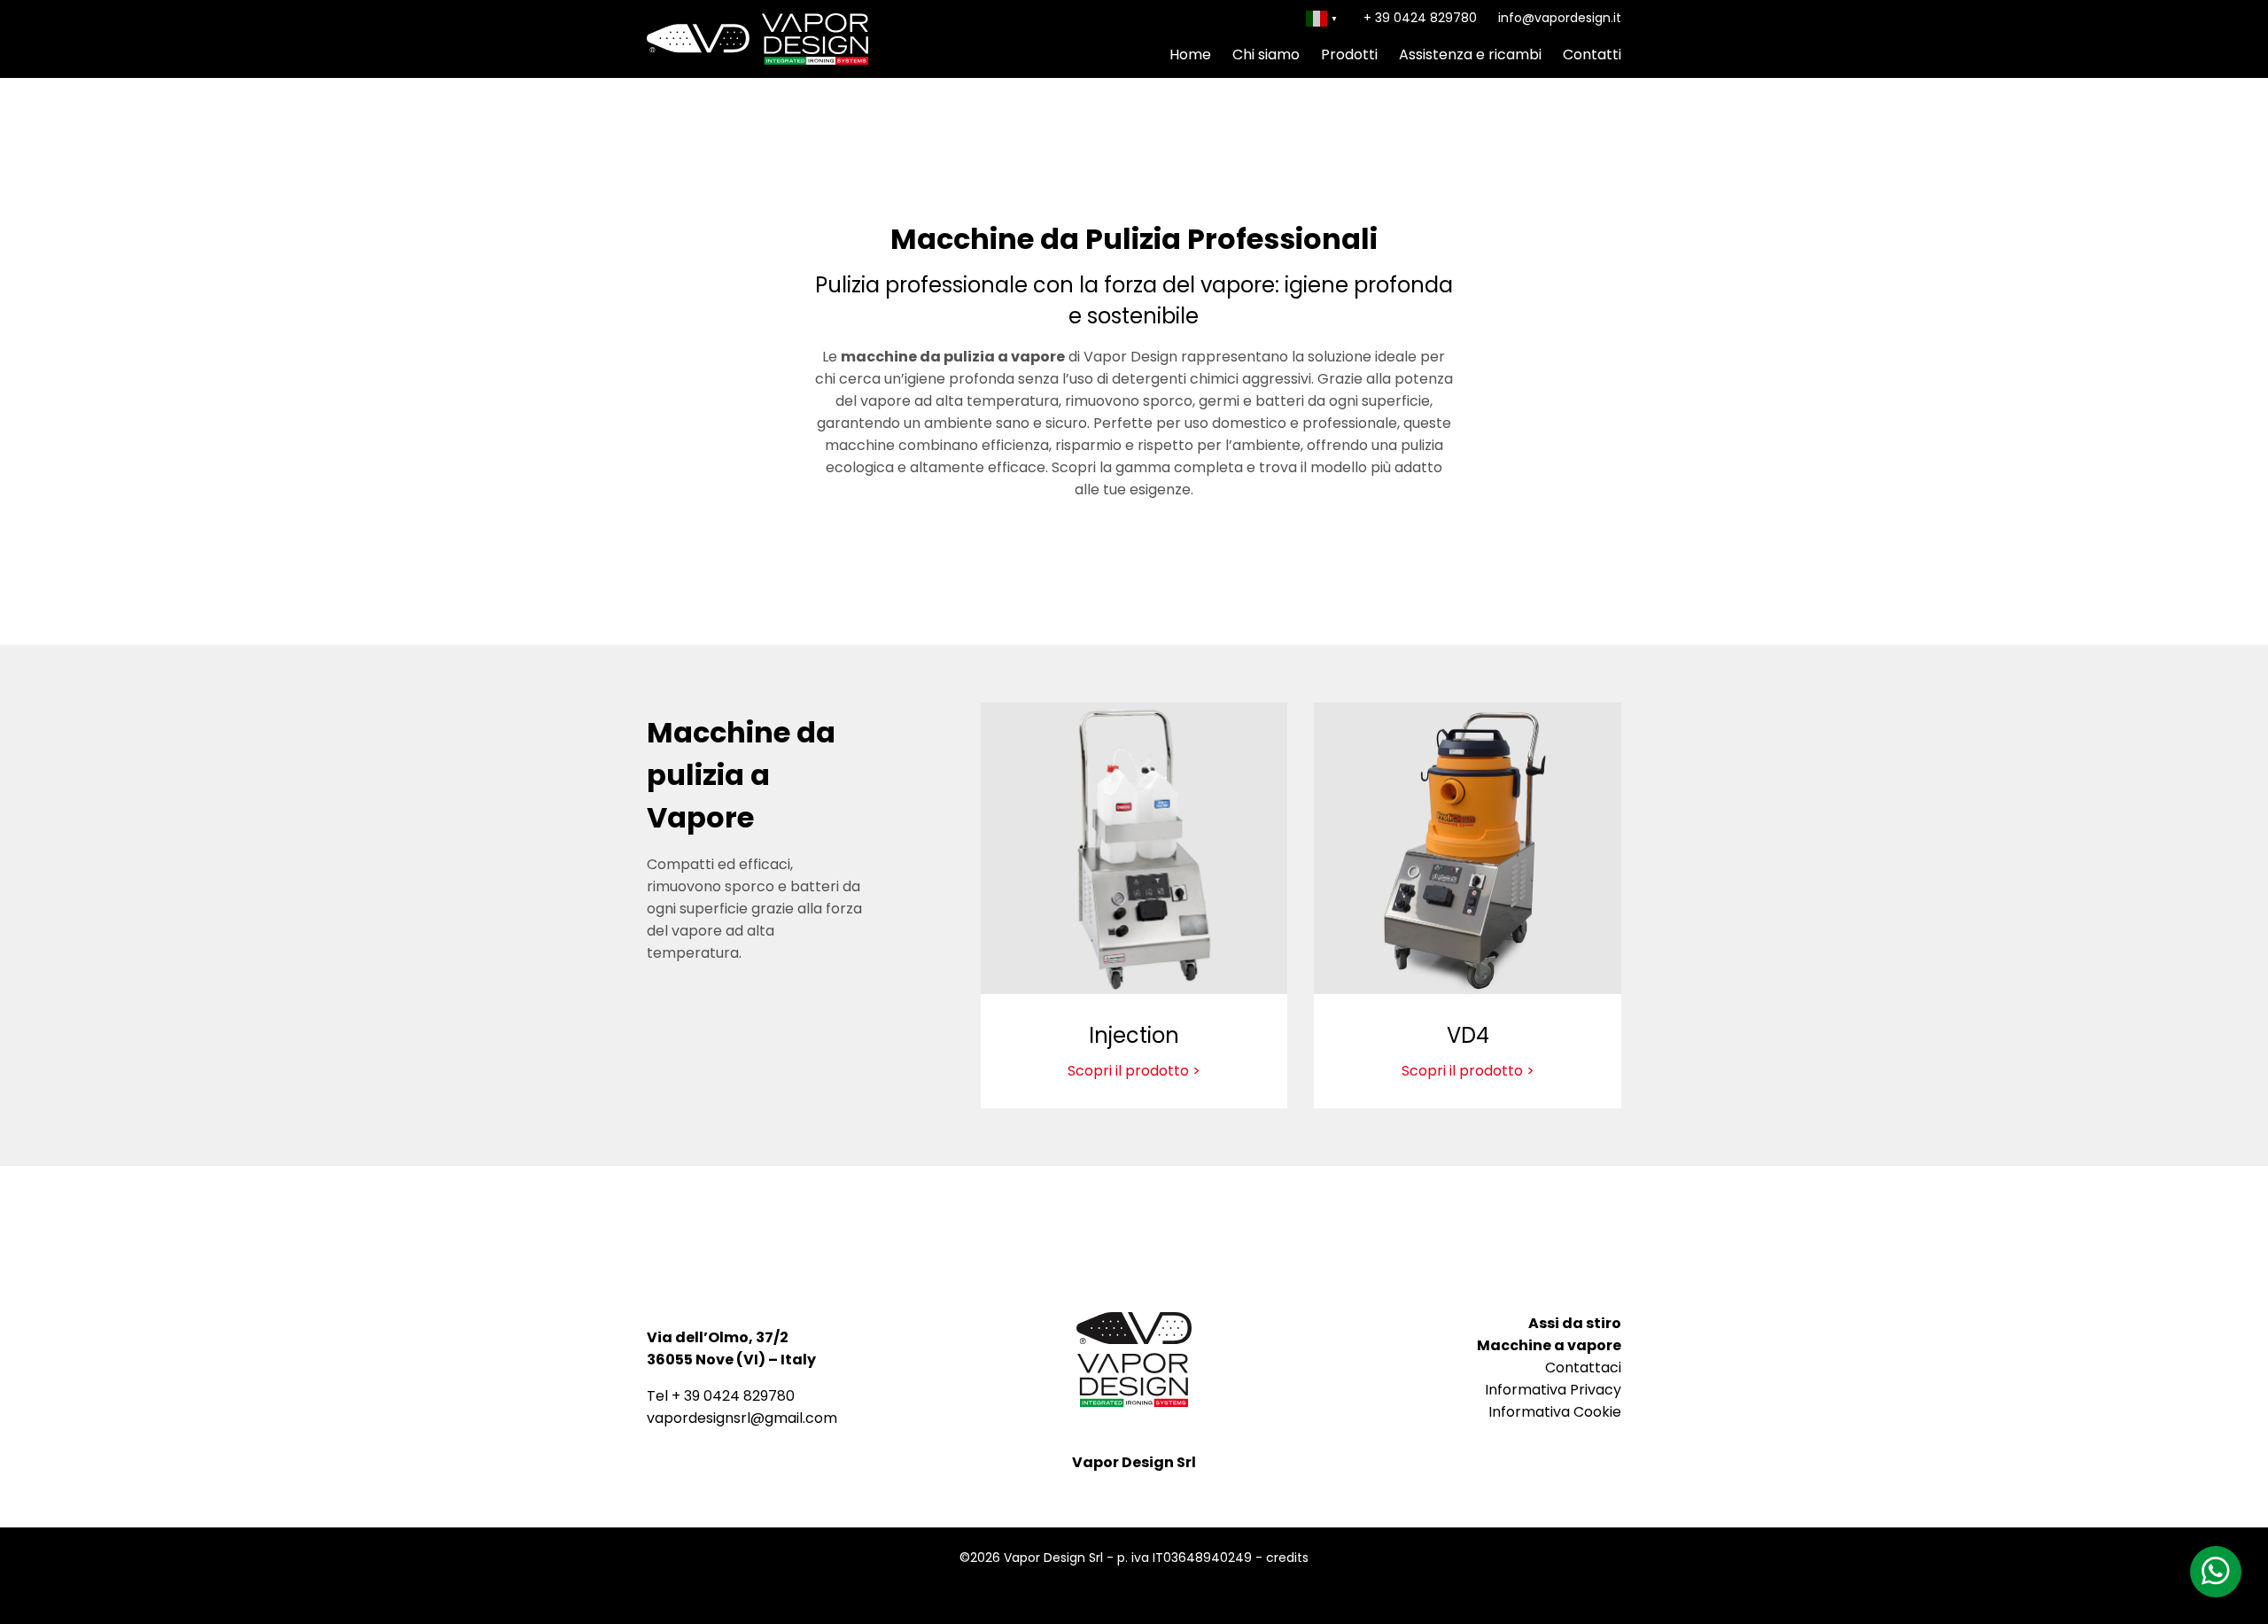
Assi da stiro (1575, 1323)
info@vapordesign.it (1560, 18)
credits (1287, 1558)
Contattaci (1583, 1368)
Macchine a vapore (1549, 1345)
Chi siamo (1266, 54)
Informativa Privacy (1553, 1390)
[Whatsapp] (2216, 1572)
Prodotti (1349, 54)
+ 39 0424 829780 (1420, 18)
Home (1190, 54)
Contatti (1592, 54)
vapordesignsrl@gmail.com (742, 1418)
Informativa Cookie (1555, 1412)
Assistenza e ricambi (1470, 54)
